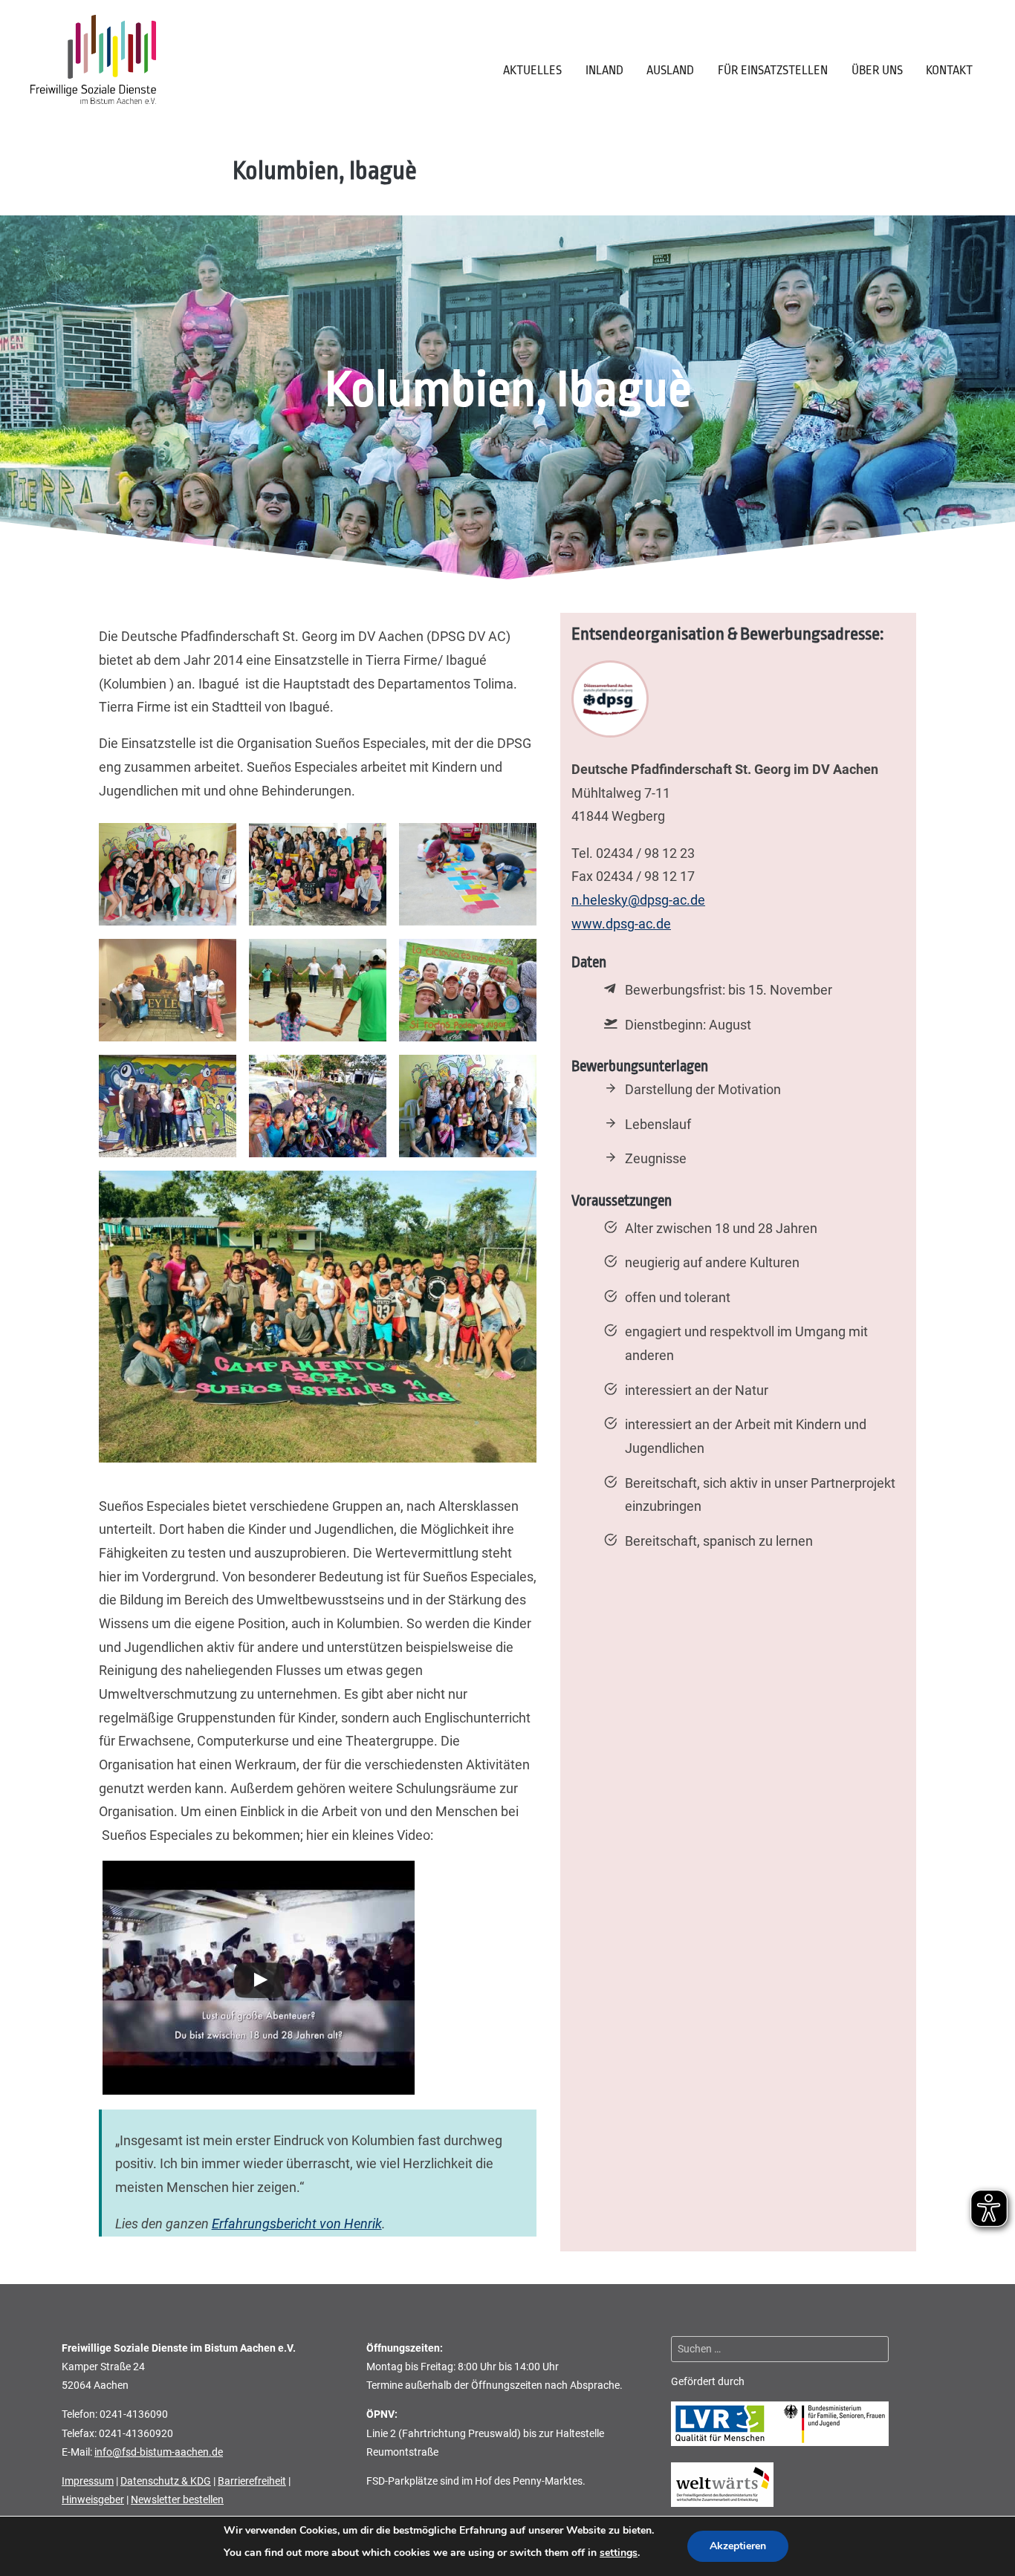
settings (619, 2553)
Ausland (670, 70)
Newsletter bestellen (177, 2499)
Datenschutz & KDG (166, 2481)
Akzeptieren (738, 2546)
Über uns (877, 70)
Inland (604, 70)
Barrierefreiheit (252, 2481)
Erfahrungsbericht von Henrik (297, 2224)
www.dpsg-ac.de (621, 924)
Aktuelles (532, 70)
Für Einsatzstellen (773, 70)
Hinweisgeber (93, 2499)
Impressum (88, 2481)
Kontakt (949, 70)
